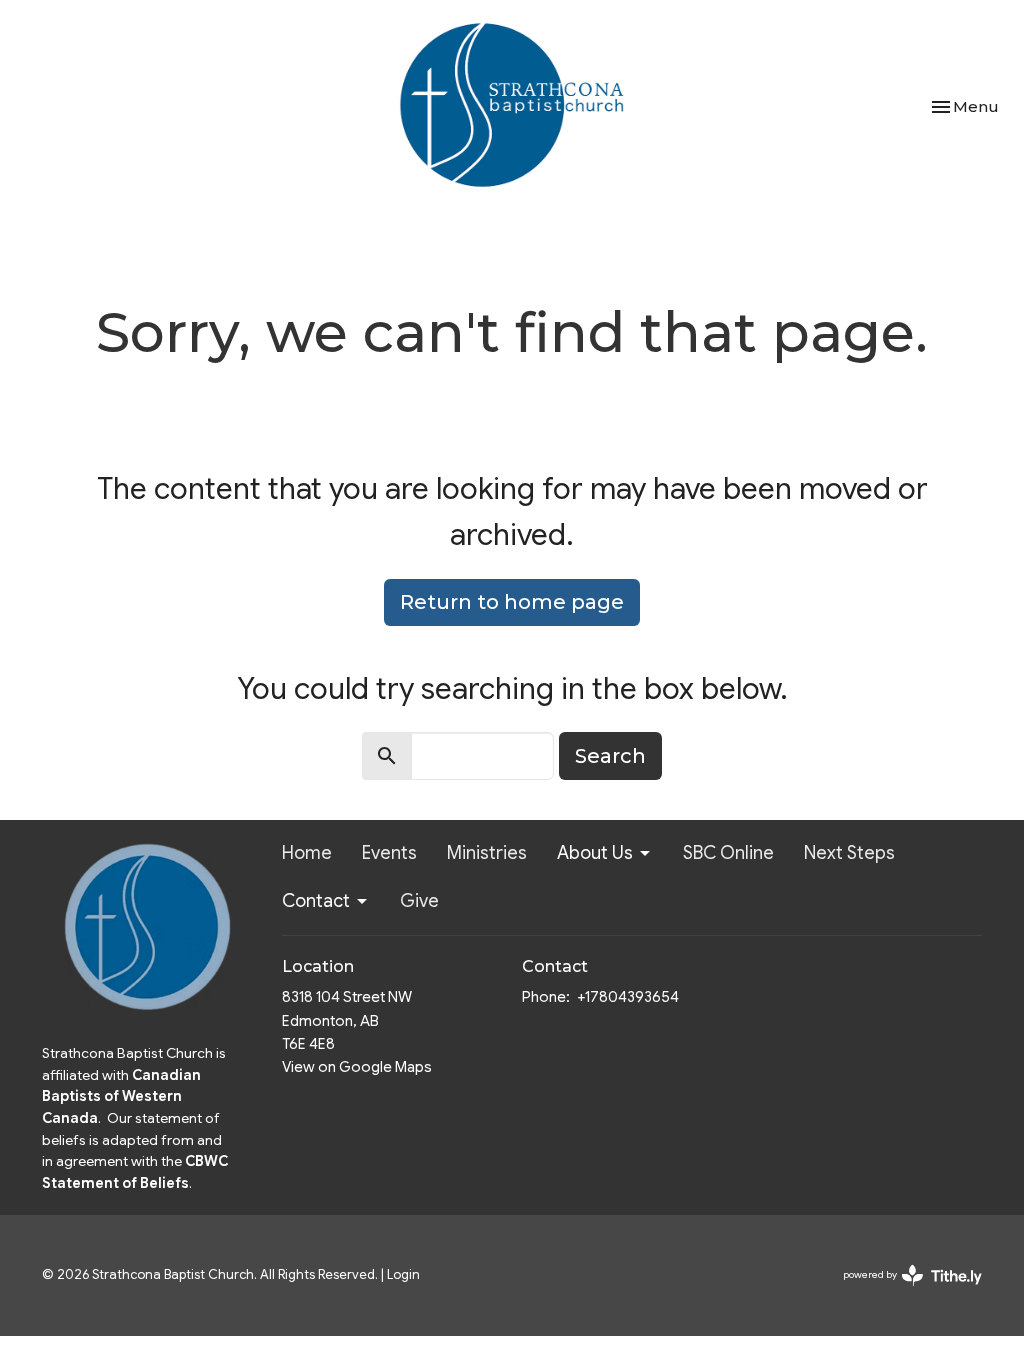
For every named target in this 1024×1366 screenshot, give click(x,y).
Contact (316, 901)
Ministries (487, 853)
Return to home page (512, 602)
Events (389, 853)
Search (610, 756)
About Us (595, 853)
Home (307, 853)
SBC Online (728, 853)
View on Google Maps (357, 1067)
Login (403, 1275)
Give (419, 901)
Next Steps (849, 853)
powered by (902, 1291)
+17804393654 (628, 997)
